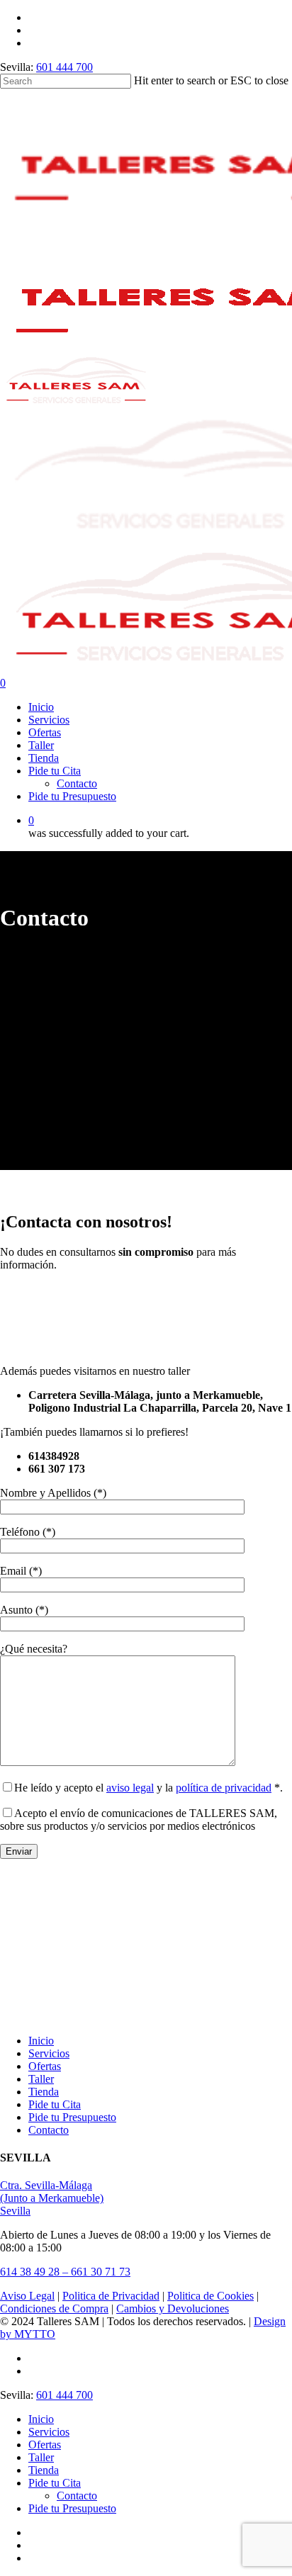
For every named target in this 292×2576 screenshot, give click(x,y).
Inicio (41, 2041)
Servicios (49, 2053)
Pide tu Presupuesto (72, 2117)
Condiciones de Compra (54, 2308)
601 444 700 (64, 67)
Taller (41, 2079)
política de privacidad (224, 1788)
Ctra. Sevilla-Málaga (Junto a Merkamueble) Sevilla (52, 2198)
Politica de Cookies (210, 2296)
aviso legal (130, 1788)
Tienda (44, 2092)
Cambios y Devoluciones (173, 2308)
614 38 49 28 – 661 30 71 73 (65, 2272)
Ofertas (45, 2066)
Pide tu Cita (55, 2104)
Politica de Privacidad (111, 2296)
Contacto (49, 2130)
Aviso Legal (27, 2296)
